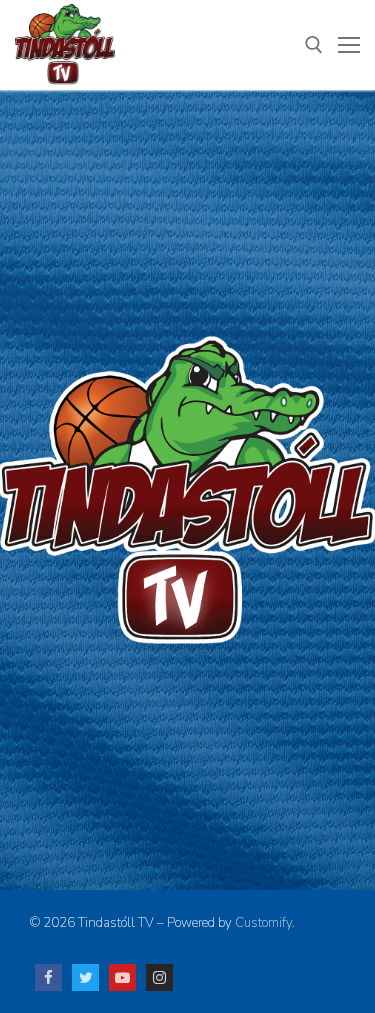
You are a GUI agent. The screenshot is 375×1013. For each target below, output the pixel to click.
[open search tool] (314, 45)
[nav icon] (349, 44)
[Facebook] (48, 977)
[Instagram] (159, 977)
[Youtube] (122, 977)
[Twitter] (85, 977)
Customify (263, 923)
